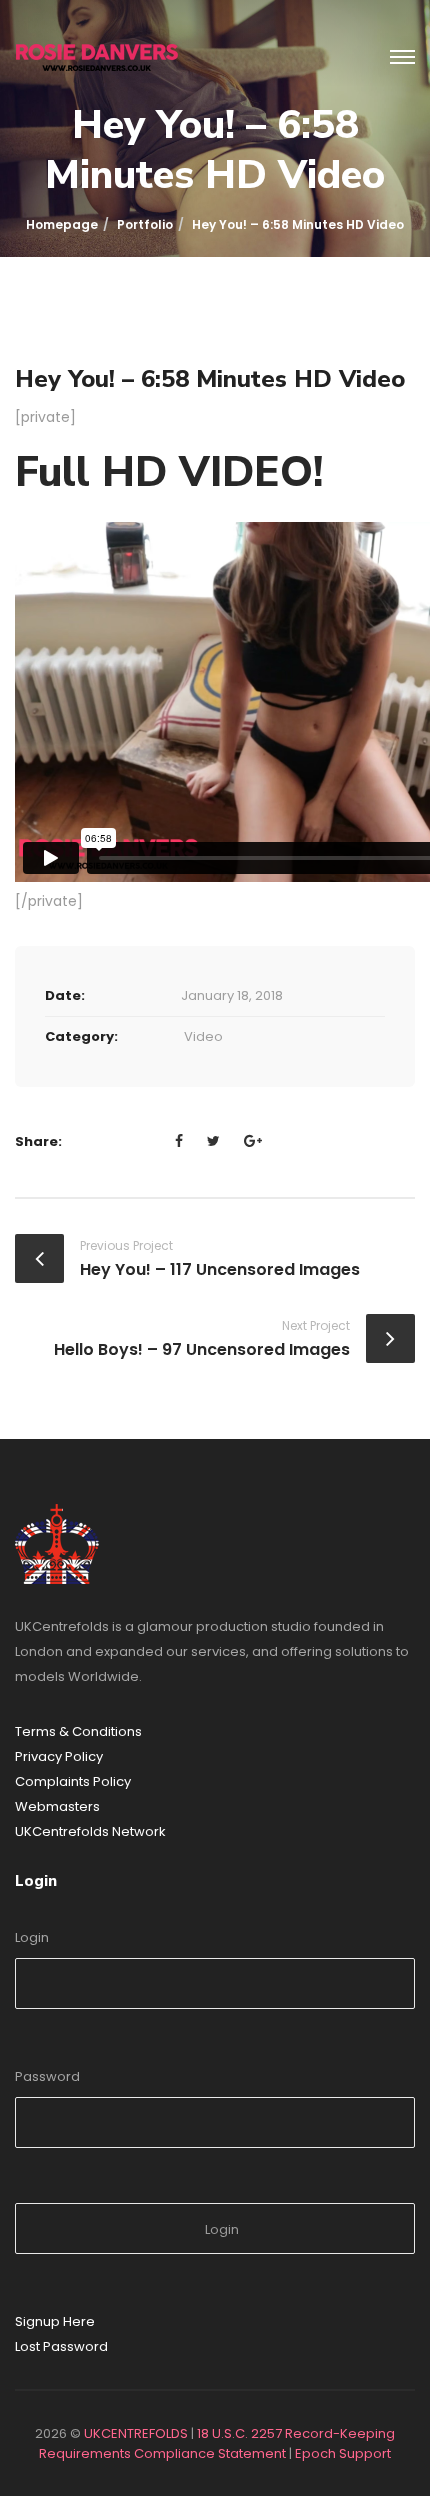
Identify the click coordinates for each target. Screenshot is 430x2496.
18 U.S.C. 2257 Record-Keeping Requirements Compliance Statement (217, 2443)
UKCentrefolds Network (90, 1831)
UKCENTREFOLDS (136, 2433)
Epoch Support (343, 2453)
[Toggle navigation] (402, 58)
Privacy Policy (59, 1756)
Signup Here (55, 2321)
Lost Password (61, 2346)
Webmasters (57, 1806)
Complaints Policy (73, 1781)
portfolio (145, 224)
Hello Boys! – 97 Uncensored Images (202, 1349)
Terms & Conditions (78, 1731)
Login (32, 1937)
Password (47, 2076)
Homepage (62, 224)
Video (203, 1036)
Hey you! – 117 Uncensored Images (220, 1269)
